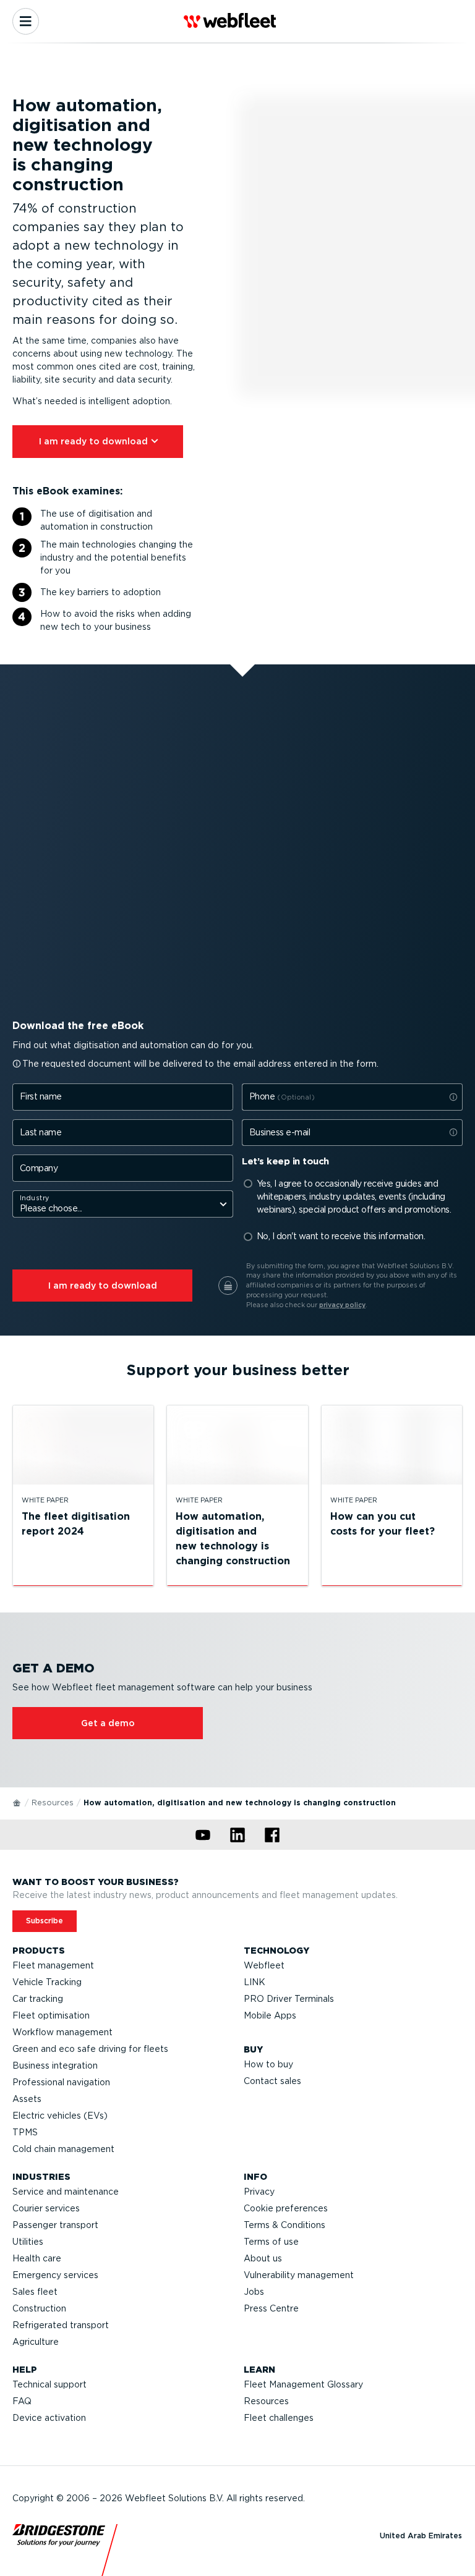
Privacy (259, 2192)
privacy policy (342, 1305)
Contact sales (272, 2081)
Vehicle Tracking (47, 1982)
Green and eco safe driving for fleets (90, 2049)
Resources (53, 1803)
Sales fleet (35, 2292)
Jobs (254, 2292)
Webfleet (264, 1965)
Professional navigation (61, 2082)
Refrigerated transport (61, 2325)
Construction (39, 2308)
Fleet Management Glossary (303, 2384)
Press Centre (271, 2308)
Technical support (49, 2384)
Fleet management (53, 1965)
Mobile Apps (270, 2015)
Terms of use (271, 2242)
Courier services (46, 2208)
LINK (255, 1982)
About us (263, 2258)
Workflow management (62, 2032)
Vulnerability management (299, 2275)
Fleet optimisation (51, 2015)
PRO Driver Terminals (289, 1999)
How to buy (268, 2064)
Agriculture (36, 2342)
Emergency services (55, 2275)
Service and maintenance (66, 2192)
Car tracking (38, 1999)
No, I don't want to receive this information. (341, 1236)
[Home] (17, 1802)
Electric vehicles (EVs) (60, 2116)
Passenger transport (55, 2225)
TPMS (25, 2132)
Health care (37, 2258)
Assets (27, 2099)
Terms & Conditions (285, 2225)
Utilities (28, 2242)
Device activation (49, 2418)
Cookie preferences (286, 2208)
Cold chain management (63, 2149)
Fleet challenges (279, 2418)
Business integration (55, 2065)
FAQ (22, 2401)
